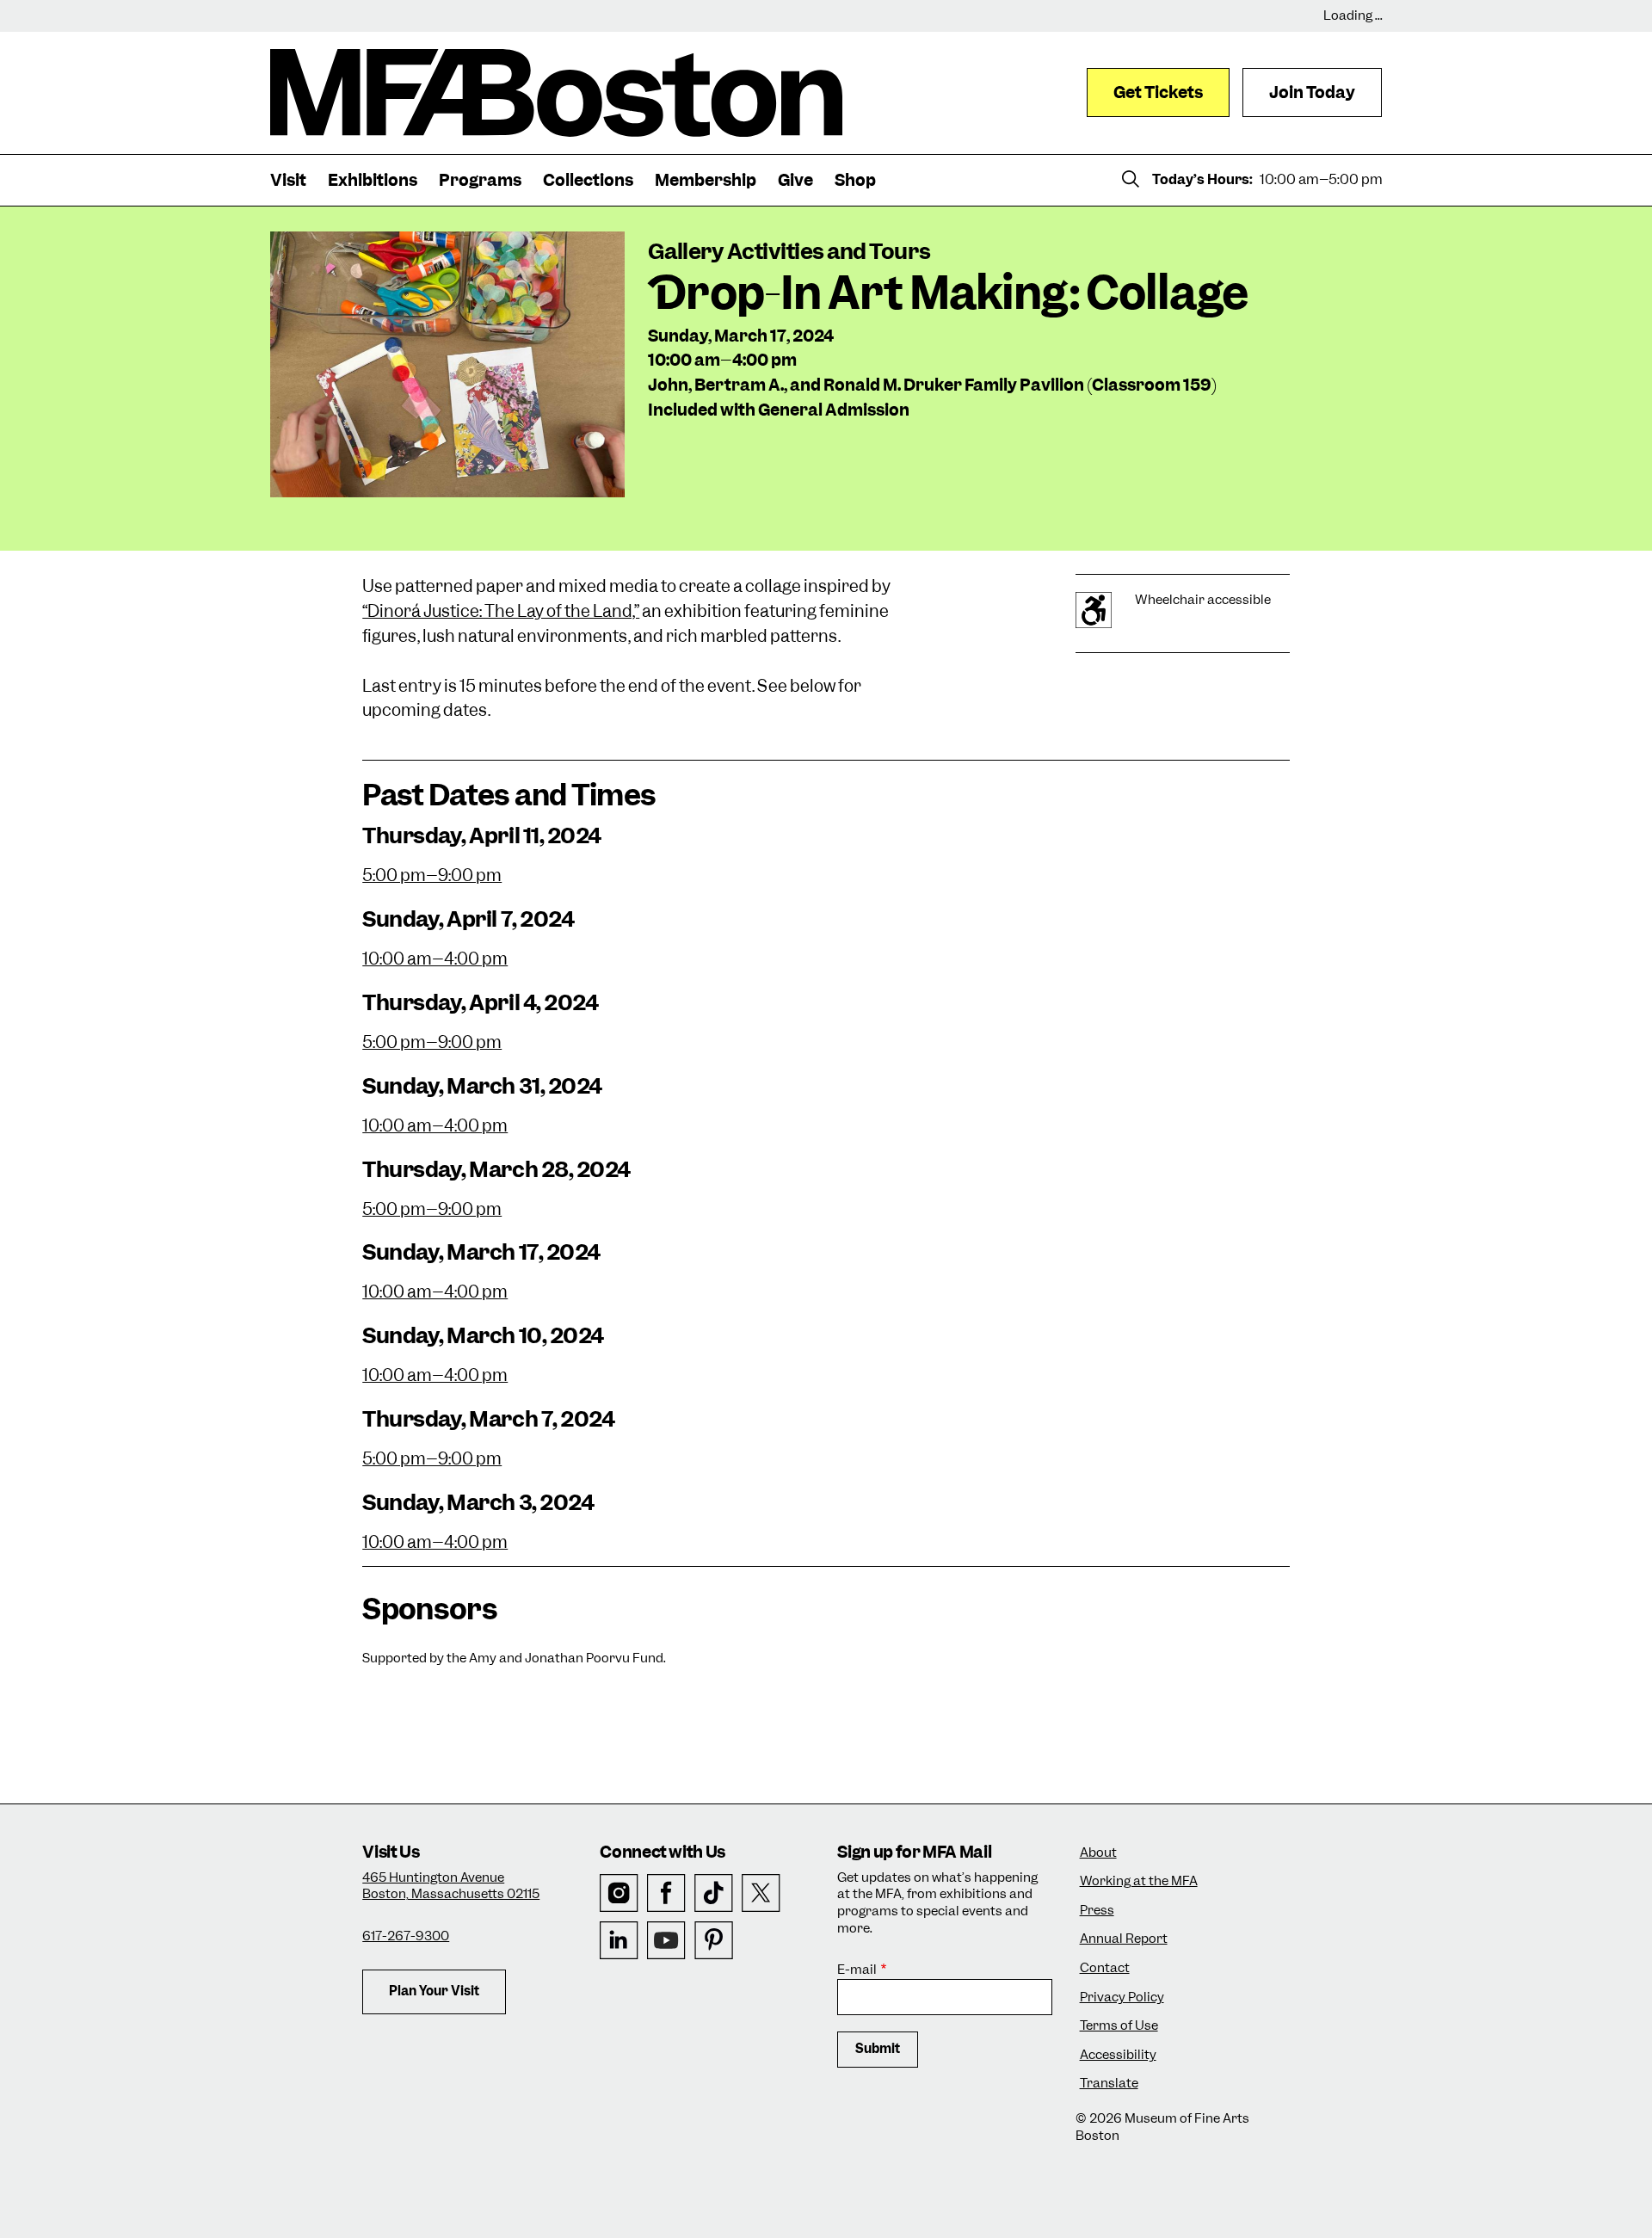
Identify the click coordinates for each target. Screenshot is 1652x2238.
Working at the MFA (1139, 1881)
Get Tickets (1158, 92)
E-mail (857, 1970)
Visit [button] (288, 180)
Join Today (1312, 92)
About (1098, 1853)
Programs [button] (480, 180)
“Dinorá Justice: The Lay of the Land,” (501, 611)
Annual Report (1124, 1939)
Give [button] (795, 180)
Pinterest (714, 1941)
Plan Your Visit (434, 1991)
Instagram (619, 1893)
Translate (1109, 2084)
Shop (855, 180)
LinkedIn (619, 1941)
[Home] (556, 93)
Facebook (666, 1893)
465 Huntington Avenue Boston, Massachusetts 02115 (451, 1886)
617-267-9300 (406, 1936)
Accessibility (1118, 2055)
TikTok (714, 1893)
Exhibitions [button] (373, 180)
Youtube (666, 1941)
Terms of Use (1119, 2026)
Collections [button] (588, 180)
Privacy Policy (1122, 1998)
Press (1097, 1911)
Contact (1105, 1968)
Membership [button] (706, 180)
